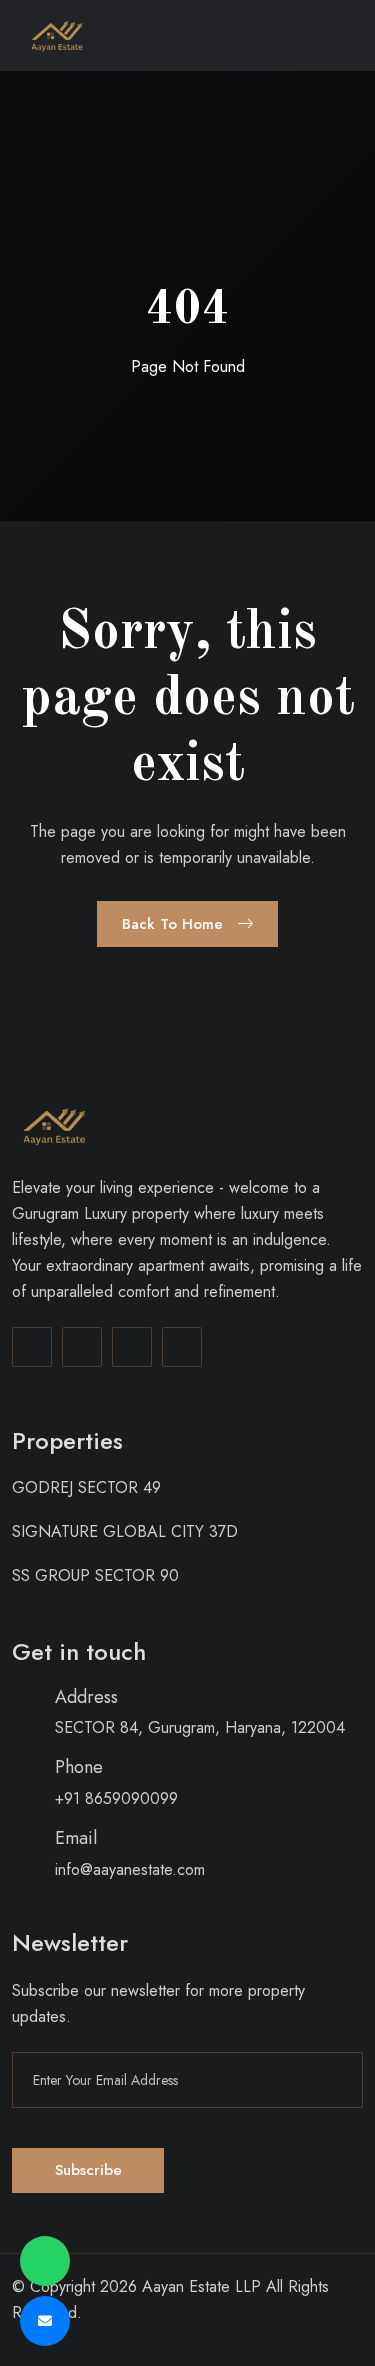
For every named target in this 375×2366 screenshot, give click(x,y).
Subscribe (88, 2170)
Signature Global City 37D (125, 1531)
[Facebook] (32, 1347)
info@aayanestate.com (130, 1869)
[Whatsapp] (182, 1347)
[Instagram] (82, 1347)
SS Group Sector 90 (95, 1575)
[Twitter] (132, 1347)
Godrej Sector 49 (86, 1487)
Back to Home (175, 924)
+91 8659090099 (116, 1798)
